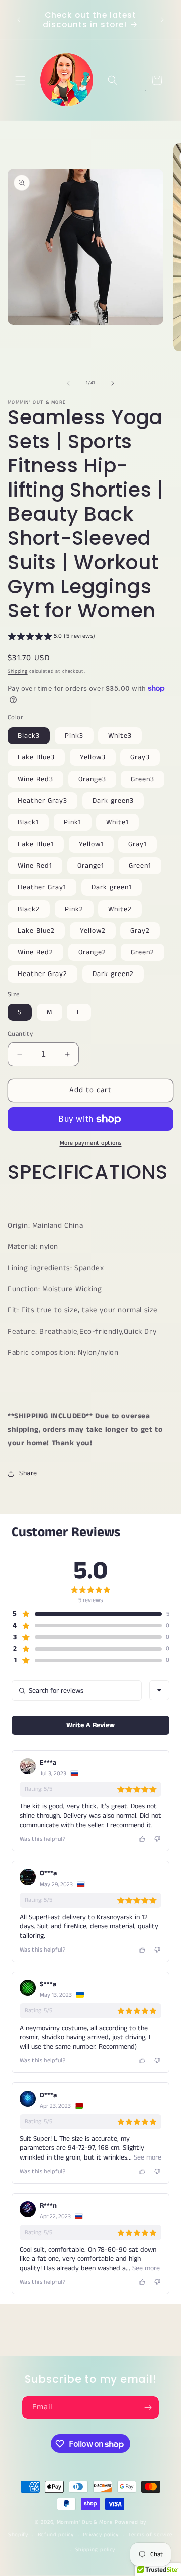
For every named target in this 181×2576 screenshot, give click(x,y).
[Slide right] (113, 383)
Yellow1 (91, 844)
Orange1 (91, 866)
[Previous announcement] (19, 20)
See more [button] (147, 2157)
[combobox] (159, 1690)
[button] (20, 80)
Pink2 (74, 909)
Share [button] (28, 1473)
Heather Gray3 (42, 801)
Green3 (143, 779)
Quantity (20, 1034)
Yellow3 (93, 757)
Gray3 (140, 757)
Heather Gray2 (42, 974)
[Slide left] (68, 383)
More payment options (91, 1143)
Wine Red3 (35, 779)
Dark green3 (113, 801)
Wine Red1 (35, 866)
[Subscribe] (148, 2408)
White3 (120, 736)
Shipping (18, 671)
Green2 (143, 952)
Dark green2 (113, 974)
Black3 (29, 736)
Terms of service (151, 2535)
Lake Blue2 (36, 931)
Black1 (28, 822)
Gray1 (138, 844)
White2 (120, 909)
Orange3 (92, 779)
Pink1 (73, 822)
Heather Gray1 (42, 887)
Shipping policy (96, 2550)
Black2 (29, 909)
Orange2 (92, 952)
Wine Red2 (35, 952)
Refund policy (56, 2535)
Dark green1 (112, 887)
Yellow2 (93, 931)
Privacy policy (101, 2535)
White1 (117, 822)
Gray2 (140, 931)
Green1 (140, 866)
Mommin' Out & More (85, 2522)
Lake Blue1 (36, 844)
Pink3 (74, 736)
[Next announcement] (162, 20)
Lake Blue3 (36, 757)
